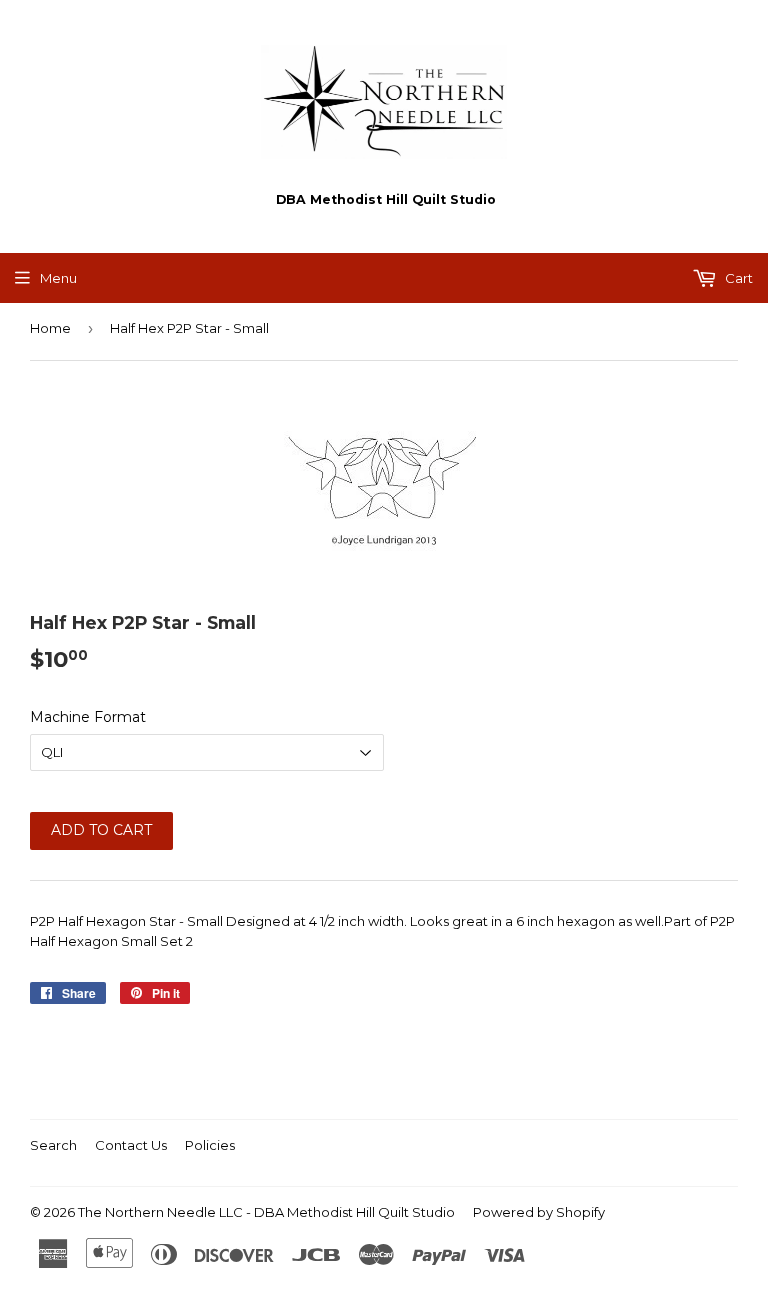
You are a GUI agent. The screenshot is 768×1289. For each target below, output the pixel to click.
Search (53, 1145)
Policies (210, 1145)
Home (50, 328)
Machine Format (88, 717)
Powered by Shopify (539, 1212)
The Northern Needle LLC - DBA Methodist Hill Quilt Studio (266, 1212)
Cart (737, 278)
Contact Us (131, 1145)
